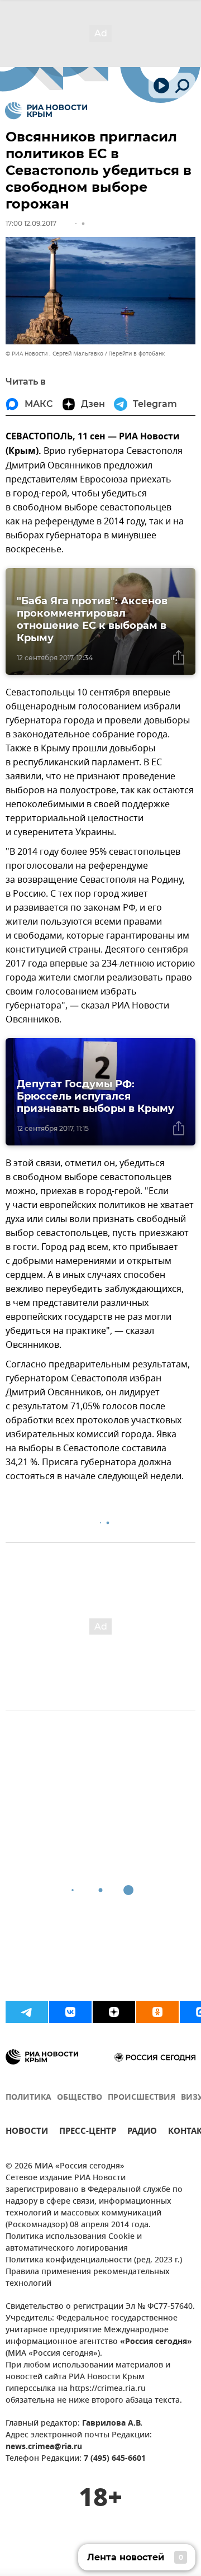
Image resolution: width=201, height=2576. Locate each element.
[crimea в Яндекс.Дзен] (114, 2012)
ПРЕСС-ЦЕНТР (88, 2132)
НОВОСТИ (27, 2132)
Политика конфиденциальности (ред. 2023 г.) (94, 2260)
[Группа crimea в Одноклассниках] (157, 2012)
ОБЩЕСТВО (80, 2098)
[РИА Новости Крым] (46, 111)
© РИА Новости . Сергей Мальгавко (54, 354)
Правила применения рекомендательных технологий (88, 2278)
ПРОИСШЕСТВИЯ (142, 2098)
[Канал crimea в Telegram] (27, 2012)
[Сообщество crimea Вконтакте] (70, 2012)
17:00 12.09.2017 (31, 223)
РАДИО (142, 2132)
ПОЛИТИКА (28, 2098)
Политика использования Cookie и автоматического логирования (74, 2243)
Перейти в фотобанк (137, 354)
